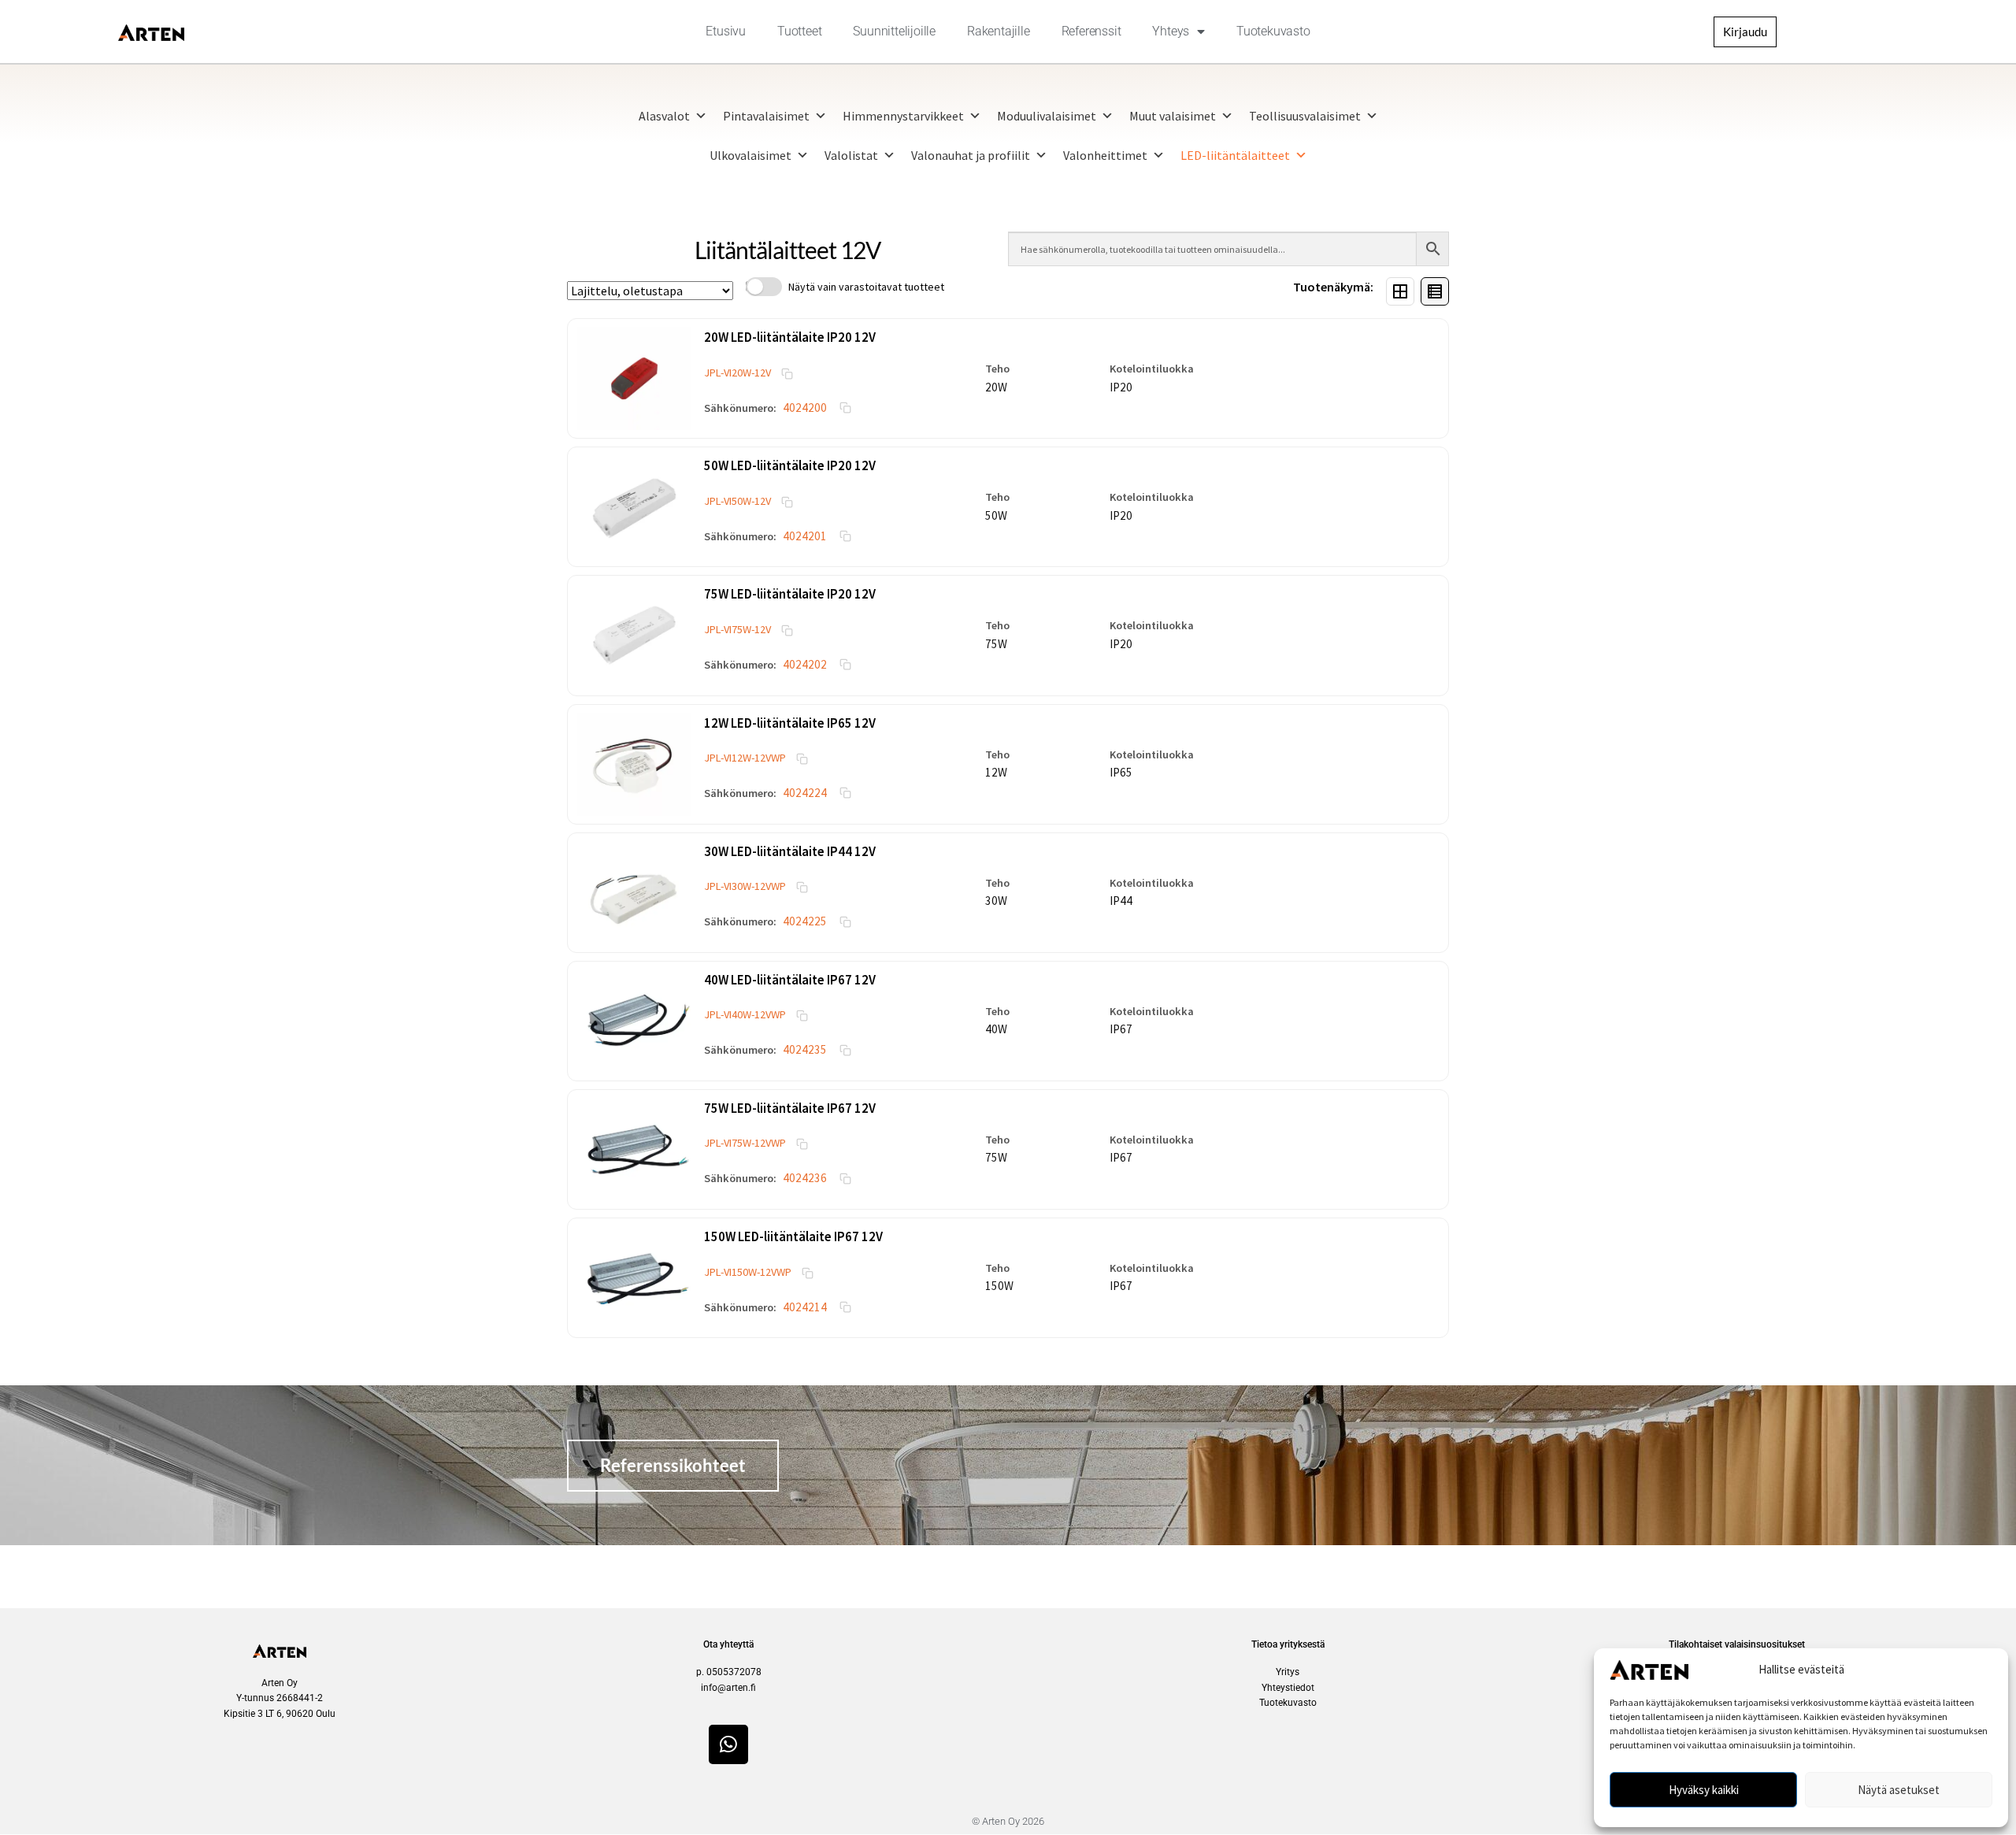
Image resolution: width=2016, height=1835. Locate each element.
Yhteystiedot (1288, 1688)
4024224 (805, 793)
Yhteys (1171, 31)
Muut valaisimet (1173, 116)
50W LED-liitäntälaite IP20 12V (790, 465)
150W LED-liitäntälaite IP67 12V (793, 1236)
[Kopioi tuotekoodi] (787, 373)
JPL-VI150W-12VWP (748, 1272)
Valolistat (851, 155)
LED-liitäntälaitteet (1235, 155)
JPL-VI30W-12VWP (745, 886)
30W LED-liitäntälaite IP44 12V (790, 851)
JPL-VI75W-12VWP (745, 1143)
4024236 (805, 1178)
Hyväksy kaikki (1704, 1790)
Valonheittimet (1105, 155)
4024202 (805, 664)
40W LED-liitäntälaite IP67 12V (790, 980)
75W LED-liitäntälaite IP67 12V (790, 1108)
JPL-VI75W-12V (737, 629)
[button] (634, 378)
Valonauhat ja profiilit (971, 155)
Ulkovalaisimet (750, 155)
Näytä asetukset (1899, 1790)
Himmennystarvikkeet (903, 116)
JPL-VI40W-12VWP (745, 1014)
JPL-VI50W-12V (737, 501)
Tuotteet (799, 31)
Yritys (1288, 1672)
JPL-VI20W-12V (737, 373)
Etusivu (726, 31)
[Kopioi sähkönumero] (845, 408)
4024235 (805, 1049)
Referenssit (1091, 31)
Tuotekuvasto (1273, 31)
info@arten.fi (728, 1688)
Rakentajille (999, 31)
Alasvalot (664, 116)
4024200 (805, 408)
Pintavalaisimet (766, 116)
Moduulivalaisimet (1047, 116)
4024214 (805, 1307)
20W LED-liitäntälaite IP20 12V (790, 337)
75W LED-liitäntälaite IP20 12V (790, 594)
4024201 (805, 536)
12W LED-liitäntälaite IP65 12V (790, 723)
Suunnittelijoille (894, 31)
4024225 (805, 921)
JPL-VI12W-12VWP (745, 758)
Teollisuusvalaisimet (1305, 116)
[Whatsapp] (728, 1744)
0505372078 (734, 1672)
